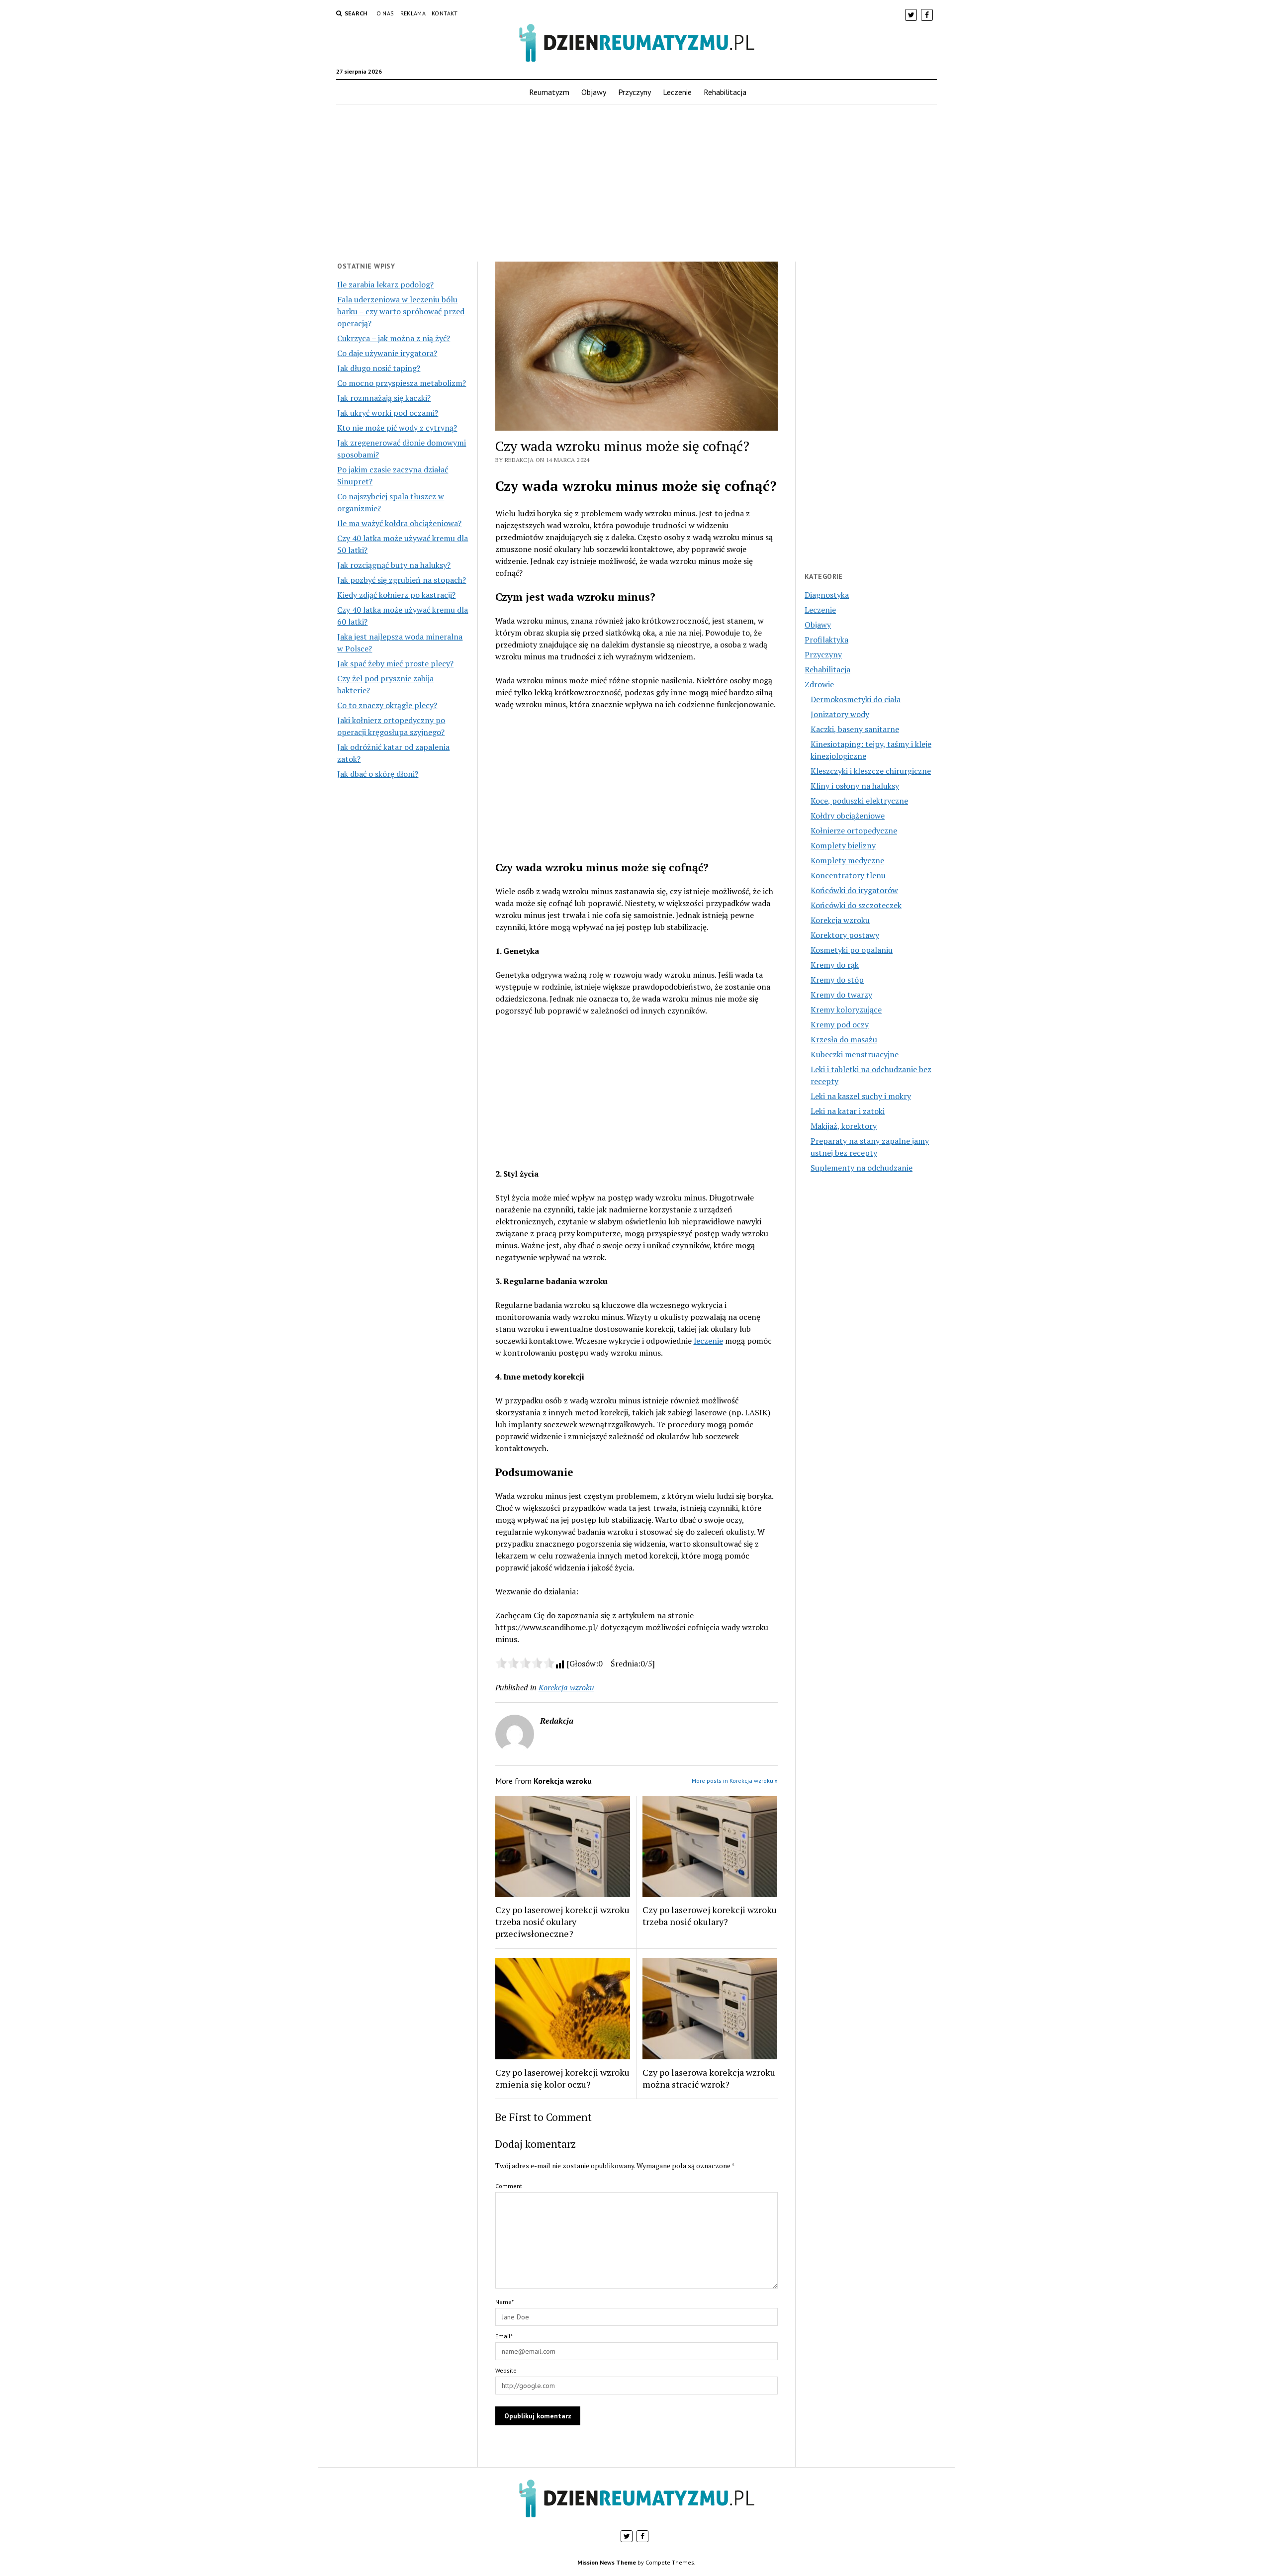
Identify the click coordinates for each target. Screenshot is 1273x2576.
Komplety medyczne (847, 860)
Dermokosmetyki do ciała (856, 699)
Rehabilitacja (725, 92)
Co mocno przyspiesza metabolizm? (402, 383)
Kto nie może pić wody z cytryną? (397, 428)
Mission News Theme (607, 2562)
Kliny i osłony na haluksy (855, 786)
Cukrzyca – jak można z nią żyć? (394, 338)
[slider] (525, 1663)
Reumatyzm (549, 92)
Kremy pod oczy (840, 1024)
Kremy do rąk (835, 965)
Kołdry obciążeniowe (848, 816)
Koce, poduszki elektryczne (859, 801)
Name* (504, 2302)
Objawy (594, 92)
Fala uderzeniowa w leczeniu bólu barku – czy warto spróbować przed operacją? (401, 311)
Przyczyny (635, 92)
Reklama (413, 13)
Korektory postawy (845, 935)
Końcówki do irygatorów (854, 890)
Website (506, 2370)
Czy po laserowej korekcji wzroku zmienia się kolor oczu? (562, 2078)
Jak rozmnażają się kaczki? (384, 398)
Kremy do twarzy (841, 995)
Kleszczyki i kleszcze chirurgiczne (871, 771)
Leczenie (677, 92)
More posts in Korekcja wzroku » (735, 1781)
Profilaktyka (826, 640)
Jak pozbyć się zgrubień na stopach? (402, 580)
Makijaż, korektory (844, 1126)
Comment (509, 2186)
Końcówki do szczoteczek (856, 905)
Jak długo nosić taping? (379, 368)
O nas (385, 13)
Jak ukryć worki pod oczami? (388, 413)
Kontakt (445, 13)
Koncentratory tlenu (848, 875)
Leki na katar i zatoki (848, 1111)
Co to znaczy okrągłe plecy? (387, 705)
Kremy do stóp (837, 980)
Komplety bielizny (843, 845)
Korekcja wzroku (566, 1687)
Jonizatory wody (840, 714)
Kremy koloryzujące (846, 1010)
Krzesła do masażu (844, 1039)
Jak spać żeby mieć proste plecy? (395, 663)
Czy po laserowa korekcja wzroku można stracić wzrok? (709, 2078)
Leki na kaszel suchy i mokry (861, 1096)
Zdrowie (819, 684)
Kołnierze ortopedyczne (854, 830)
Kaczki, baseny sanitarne (855, 729)
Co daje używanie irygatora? (387, 353)
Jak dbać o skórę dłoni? (378, 774)
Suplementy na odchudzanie (862, 1168)
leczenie (708, 1341)
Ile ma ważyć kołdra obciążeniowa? (399, 523)
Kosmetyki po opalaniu (852, 950)
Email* (504, 2336)
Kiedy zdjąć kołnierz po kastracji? (396, 595)
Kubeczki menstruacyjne (855, 1054)
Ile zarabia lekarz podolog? (385, 284)
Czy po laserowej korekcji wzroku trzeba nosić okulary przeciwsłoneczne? (562, 1922)
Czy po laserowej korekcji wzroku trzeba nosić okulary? (710, 1916)
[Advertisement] (636, 183)
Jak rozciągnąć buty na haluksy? (394, 565)
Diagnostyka (827, 595)
